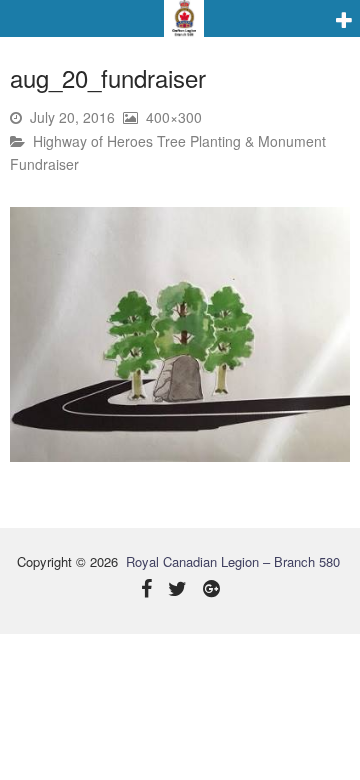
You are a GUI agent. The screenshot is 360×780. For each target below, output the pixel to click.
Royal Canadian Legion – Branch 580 (233, 561)
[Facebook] (146, 590)
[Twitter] (177, 590)
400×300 (174, 117)
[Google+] (211, 590)
